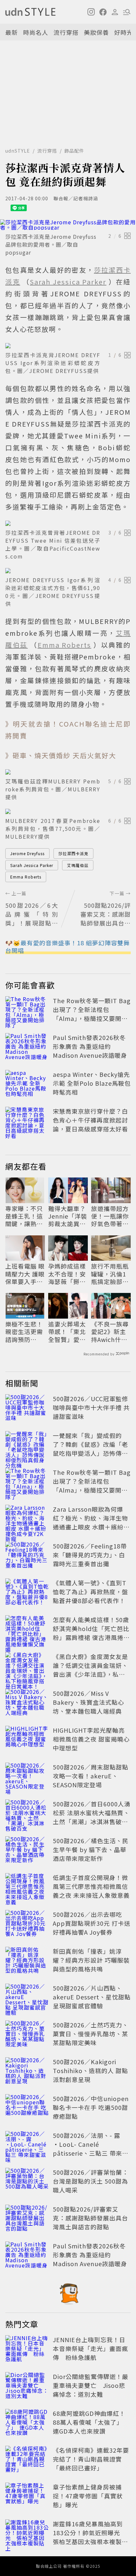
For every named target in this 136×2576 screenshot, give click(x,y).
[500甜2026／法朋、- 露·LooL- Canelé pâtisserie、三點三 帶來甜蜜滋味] (27, 2145)
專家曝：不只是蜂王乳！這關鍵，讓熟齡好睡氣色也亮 (24, 1216)
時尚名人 (36, 32)
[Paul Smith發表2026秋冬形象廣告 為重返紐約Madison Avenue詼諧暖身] (27, 1048)
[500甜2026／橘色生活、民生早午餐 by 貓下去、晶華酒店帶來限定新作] (27, 1851)
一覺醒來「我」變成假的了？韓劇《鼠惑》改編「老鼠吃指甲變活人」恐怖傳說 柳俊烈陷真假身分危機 (90, 1449)
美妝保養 (96, 32)
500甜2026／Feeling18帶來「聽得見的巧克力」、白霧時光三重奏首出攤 (90, 1555)
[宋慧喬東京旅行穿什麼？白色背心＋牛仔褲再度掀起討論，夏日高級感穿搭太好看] (27, 1121)
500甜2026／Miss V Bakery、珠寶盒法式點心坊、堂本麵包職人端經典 (88, 1702)
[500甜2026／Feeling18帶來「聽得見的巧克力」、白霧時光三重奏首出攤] (27, 1556)
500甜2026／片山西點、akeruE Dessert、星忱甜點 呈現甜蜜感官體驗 (92, 1997)
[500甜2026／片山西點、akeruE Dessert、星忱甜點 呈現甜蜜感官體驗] (27, 1998)
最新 (12, 32)
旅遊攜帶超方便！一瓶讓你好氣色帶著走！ (110, 1216)
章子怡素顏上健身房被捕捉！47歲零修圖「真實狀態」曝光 (88, 2496)
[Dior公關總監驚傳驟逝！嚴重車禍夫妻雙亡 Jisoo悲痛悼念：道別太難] (27, 2387)
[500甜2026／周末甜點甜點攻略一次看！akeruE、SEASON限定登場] (27, 1777)
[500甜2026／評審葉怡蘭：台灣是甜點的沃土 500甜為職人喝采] (27, 2182)
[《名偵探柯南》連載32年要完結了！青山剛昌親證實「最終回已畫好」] (27, 2460)
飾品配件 (74, 151)
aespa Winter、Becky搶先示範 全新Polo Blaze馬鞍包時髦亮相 (92, 1083)
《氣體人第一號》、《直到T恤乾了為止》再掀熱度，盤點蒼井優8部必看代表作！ (90, 1592)
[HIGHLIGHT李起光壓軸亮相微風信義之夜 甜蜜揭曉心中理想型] (27, 1740)
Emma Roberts (26, 877)
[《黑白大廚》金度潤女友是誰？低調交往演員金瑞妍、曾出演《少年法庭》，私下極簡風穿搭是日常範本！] (27, 1667)
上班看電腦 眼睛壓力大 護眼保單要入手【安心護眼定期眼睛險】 (25, 1274)
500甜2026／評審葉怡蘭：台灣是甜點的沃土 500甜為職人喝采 (91, 2181)
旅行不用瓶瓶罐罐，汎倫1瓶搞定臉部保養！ (110, 1274)
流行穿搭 (66, 32)
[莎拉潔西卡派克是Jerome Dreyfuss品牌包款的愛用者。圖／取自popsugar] (68, 225)
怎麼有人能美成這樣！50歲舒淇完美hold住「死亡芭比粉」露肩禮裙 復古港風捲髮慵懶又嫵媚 (91, 1633)
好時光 (124, 32)
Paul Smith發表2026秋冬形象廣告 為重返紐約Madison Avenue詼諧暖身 (90, 1046)
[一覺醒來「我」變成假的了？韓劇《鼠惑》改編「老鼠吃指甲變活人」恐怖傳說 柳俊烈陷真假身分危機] (27, 1446)
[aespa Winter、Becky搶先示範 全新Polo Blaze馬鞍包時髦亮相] (27, 1084)
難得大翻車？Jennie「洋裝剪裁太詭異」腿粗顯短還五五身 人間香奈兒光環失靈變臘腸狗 (68, 1216)
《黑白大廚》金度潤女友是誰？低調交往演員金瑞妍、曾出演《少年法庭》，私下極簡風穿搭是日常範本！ (90, 1670)
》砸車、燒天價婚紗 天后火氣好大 (61, 755)
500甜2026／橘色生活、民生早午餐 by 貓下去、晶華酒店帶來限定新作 (91, 1849)
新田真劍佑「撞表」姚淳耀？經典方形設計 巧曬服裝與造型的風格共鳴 (91, 1960)
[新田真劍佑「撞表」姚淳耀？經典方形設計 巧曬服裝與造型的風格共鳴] (27, 1961)
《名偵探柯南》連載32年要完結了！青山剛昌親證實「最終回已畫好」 (91, 2459)
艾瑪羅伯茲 (78, 865)
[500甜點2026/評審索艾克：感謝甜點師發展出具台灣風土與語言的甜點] (27, 2219)
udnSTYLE (18, 151)
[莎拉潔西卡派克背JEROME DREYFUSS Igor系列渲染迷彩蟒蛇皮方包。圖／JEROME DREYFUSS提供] (68, 346)
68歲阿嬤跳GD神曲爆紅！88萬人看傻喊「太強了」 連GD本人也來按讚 (89, 2422)
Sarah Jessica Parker (32, 865)
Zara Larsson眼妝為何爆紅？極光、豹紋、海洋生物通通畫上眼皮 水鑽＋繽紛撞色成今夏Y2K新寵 (91, 1522)
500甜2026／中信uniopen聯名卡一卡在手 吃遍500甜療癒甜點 (91, 2107)
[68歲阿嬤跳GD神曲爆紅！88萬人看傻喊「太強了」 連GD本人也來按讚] (27, 2423)
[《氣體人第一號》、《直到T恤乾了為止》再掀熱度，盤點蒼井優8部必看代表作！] (27, 1593)
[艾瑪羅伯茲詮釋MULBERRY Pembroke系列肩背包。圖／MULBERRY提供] (68, 772)
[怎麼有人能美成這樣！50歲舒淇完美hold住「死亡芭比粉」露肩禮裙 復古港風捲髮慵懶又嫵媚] (27, 1630)
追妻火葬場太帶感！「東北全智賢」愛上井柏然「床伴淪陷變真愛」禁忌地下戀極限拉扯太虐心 (67, 1332)
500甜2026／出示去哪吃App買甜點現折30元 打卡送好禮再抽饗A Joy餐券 (92, 1923)
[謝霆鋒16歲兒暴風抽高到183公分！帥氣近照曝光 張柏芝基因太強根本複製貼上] (27, 2534)
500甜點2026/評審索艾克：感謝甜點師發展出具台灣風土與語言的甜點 (90, 2218)
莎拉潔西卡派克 (73, 853)
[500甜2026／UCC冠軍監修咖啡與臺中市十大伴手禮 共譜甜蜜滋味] (27, 1409)
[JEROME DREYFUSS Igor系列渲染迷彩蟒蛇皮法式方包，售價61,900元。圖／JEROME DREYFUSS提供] (68, 571)
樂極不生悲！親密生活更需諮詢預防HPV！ (24, 1332)
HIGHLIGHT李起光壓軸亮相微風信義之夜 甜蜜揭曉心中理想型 (91, 1739)
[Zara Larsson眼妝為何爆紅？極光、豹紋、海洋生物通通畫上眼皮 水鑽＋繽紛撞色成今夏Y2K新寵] (27, 1519)
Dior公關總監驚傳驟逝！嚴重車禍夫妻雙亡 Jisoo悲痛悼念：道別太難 (91, 2385)
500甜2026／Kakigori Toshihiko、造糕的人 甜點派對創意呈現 (90, 2070)
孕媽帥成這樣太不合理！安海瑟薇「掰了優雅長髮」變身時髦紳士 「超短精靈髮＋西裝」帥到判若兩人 (67, 1274)
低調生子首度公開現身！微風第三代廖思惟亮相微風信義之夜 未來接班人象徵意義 (91, 1886)
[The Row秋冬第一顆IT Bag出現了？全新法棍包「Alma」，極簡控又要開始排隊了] (27, 1011)
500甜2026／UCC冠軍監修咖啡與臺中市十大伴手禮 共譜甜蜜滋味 (91, 1407)
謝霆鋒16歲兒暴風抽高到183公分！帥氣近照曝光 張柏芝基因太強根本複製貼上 (90, 2537)
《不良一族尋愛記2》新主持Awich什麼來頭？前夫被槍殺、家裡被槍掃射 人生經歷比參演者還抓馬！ (111, 1332)
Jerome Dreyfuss (27, 853)
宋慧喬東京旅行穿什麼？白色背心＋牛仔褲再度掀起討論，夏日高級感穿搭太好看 (90, 1120)
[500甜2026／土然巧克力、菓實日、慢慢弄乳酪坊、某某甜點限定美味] (27, 2035)
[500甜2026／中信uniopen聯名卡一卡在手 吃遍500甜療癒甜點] (27, 2109)
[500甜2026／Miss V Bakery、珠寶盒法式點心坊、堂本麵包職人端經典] (27, 1703)
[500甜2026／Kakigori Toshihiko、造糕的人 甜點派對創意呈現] (27, 2072)
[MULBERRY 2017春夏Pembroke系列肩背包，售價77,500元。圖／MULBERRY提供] (68, 811)
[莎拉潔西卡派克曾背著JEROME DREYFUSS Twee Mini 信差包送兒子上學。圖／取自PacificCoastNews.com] (68, 523)
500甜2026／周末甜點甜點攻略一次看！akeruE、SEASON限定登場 (91, 1776)
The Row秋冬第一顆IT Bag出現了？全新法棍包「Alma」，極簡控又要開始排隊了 (92, 1014)
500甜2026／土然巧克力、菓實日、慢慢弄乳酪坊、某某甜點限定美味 (91, 2034)
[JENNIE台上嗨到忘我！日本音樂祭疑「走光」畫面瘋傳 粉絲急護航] (27, 2350)
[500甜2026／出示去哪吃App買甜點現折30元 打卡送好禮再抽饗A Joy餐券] (27, 1924)
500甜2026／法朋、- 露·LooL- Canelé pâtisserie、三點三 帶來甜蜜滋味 (91, 2149)
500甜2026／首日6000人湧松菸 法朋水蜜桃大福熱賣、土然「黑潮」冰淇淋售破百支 (92, 1817)
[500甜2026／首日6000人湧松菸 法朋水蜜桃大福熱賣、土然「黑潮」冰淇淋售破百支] (27, 1814)
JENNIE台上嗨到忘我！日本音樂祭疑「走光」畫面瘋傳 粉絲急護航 (90, 2348)
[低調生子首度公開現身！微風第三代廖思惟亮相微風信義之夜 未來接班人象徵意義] (27, 1888)
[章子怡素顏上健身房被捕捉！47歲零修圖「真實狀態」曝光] (27, 2497)
